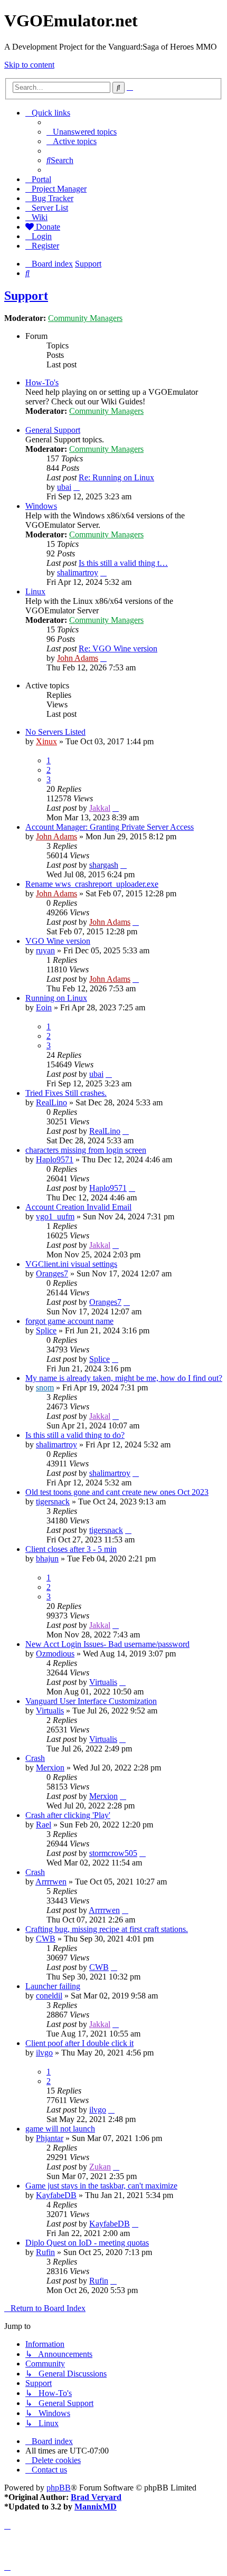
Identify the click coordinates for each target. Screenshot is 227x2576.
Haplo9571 (55, 1159)
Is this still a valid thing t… (123, 563)
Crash (35, 1758)
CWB (46, 1939)
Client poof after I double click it (79, 2043)
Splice (46, 1330)
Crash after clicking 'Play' (68, 1815)
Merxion (50, 1768)
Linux (35, 591)
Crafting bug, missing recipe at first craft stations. (107, 1929)
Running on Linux (56, 998)
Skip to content (29, 65)
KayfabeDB (56, 2195)
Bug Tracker (53, 198)
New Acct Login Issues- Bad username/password (107, 1644)
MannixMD (96, 2507)
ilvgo (44, 2053)
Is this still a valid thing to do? (75, 1435)
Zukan (100, 2167)
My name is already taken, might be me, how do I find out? (124, 1378)
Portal (41, 179)
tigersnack (53, 1502)
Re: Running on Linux (116, 477)
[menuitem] (82, 132)
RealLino (51, 1102)
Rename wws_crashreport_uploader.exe (92, 884)
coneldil (49, 1996)
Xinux (46, 741)
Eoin (44, 1007)
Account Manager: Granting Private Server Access (110, 827)
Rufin (45, 2252)
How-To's (42, 382)
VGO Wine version (58, 941)
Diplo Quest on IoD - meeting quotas (87, 2243)
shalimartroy (78, 572)
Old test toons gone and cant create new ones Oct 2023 (117, 1492)
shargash (104, 865)
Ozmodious (55, 1654)
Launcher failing (53, 1986)
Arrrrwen (51, 1882)
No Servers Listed (55, 732)
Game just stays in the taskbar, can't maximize (101, 2186)
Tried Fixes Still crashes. (66, 1093)
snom (45, 1388)
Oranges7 (52, 1273)
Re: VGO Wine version (118, 648)
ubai (64, 487)
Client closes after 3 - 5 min (71, 1549)
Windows (41, 506)
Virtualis (103, 1682)
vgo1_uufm (55, 1216)
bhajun (47, 1559)
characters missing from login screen (86, 1150)
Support (26, 296)
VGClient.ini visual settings (71, 1264)
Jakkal (100, 808)
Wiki (40, 217)
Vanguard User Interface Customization (91, 1701)
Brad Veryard (96, 2497)
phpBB (59, 2488)
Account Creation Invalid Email (78, 1207)
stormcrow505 (113, 1853)
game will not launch (60, 2129)
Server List (50, 208)
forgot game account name (69, 1321)
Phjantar (50, 2138)
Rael (44, 1825)
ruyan (45, 950)
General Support (53, 430)
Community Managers (85, 318)
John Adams (78, 658)
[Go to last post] (116, 808)
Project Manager (59, 189)
